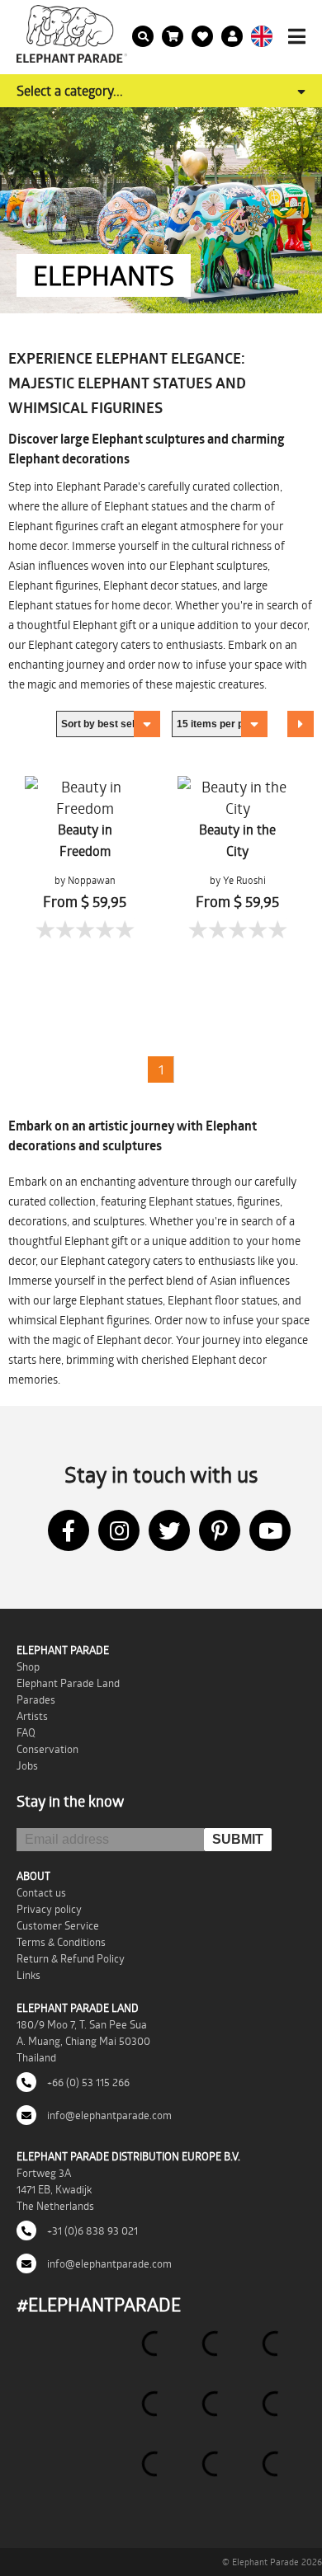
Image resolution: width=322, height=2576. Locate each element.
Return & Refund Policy (71, 1958)
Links (28, 1975)
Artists (32, 1716)
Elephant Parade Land (68, 1683)
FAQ (26, 1732)
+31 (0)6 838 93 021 (91, 2230)
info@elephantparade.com (108, 2115)
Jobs (27, 1765)
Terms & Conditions (61, 1942)
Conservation (47, 1749)
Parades (36, 1699)
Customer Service (58, 1925)
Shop (28, 1666)
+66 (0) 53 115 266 (87, 2082)
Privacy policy (49, 1909)
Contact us (41, 1892)
